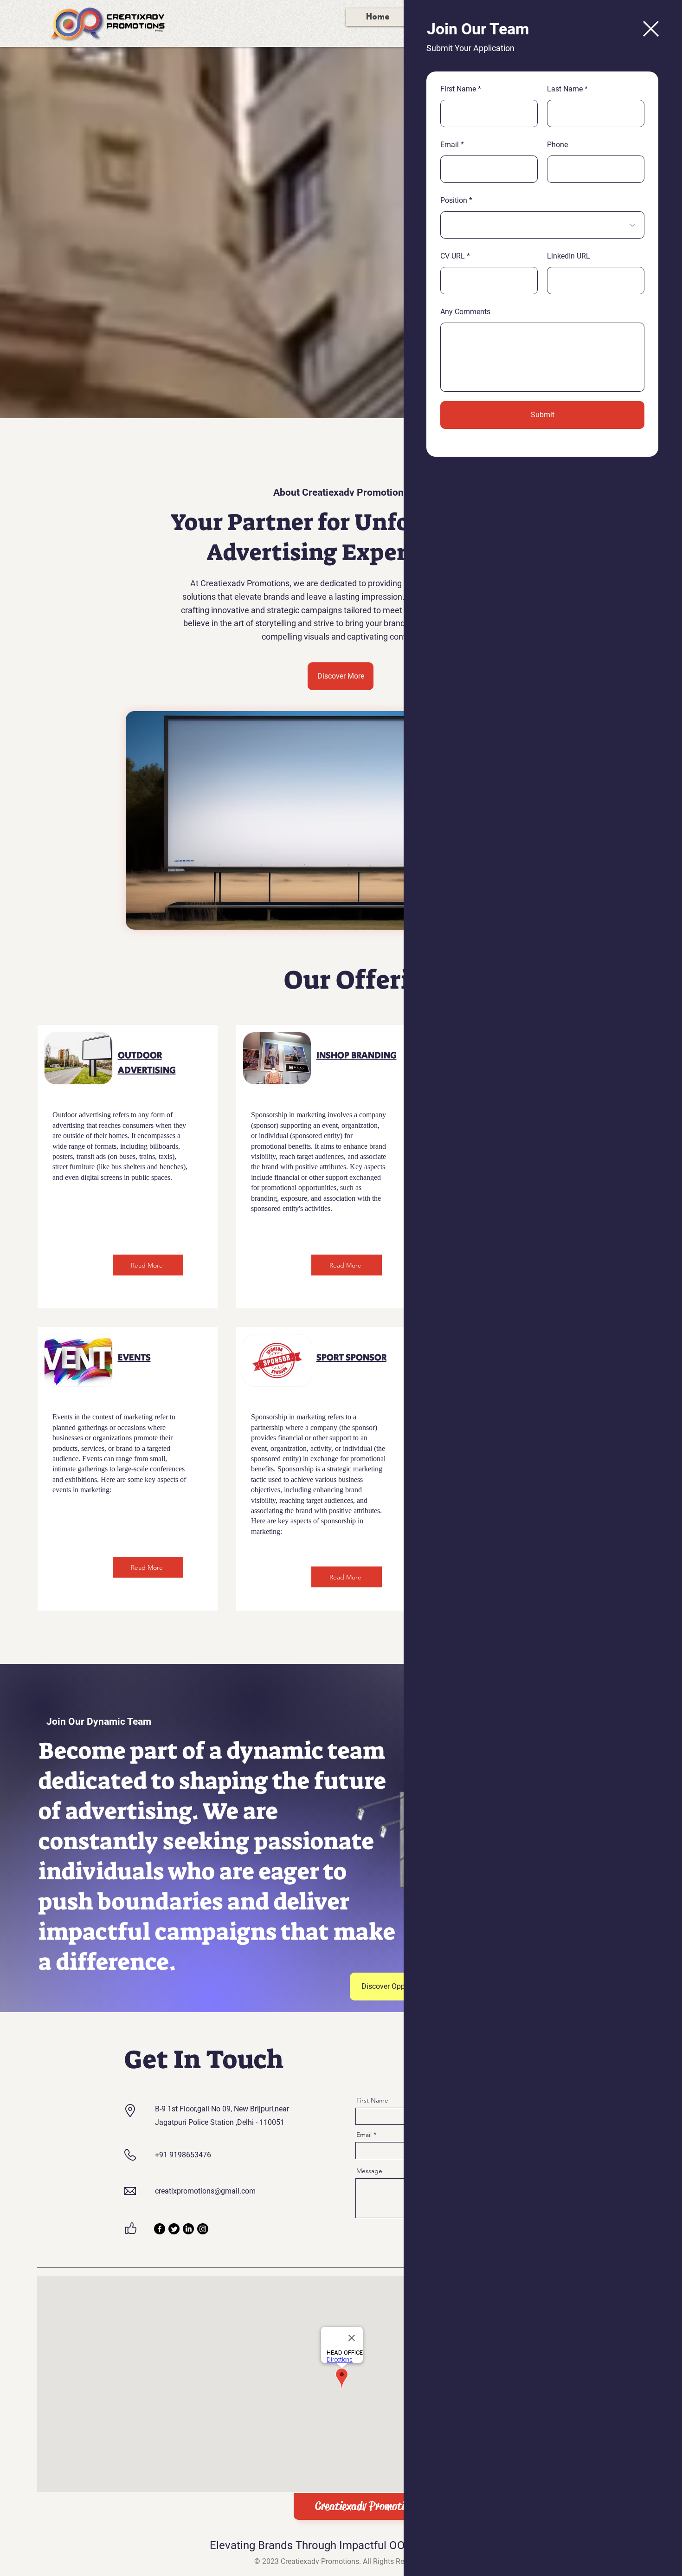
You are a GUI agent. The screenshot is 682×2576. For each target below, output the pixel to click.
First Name (458, 89)
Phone (557, 145)
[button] (651, 29)
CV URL (453, 256)
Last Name (565, 89)
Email (450, 145)
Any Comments (465, 312)
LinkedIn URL (569, 256)
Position (454, 201)
